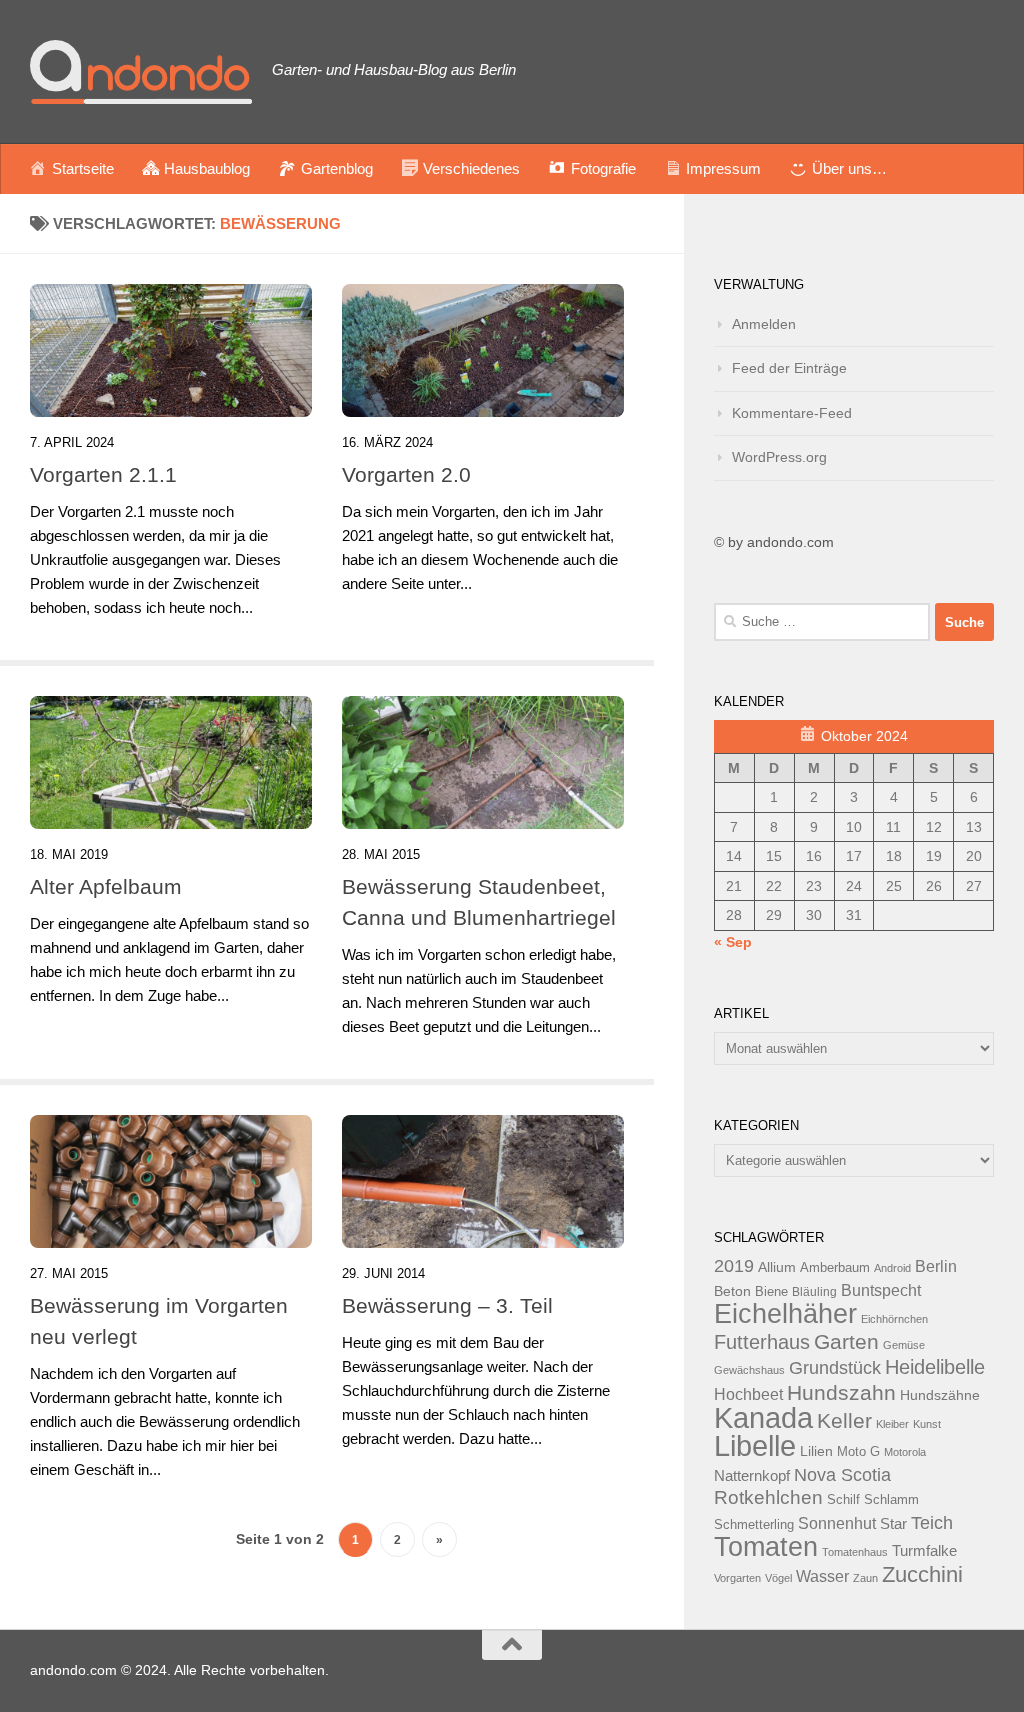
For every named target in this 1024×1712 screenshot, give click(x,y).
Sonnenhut (837, 1523)
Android (892, 1268)
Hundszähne (940, 1395)
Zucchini (922, 1574)
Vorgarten (737, 1578)
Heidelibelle (935, 1367)
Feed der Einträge (789, 368)
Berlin (936, 1266)
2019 (734, 1266)
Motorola (905, 1452)
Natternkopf (752, 1475)
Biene (771, 1292)
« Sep (733, 942)
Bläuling (814, 1292)
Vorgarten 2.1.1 (103, 474)
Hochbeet (748, 1394)
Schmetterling (754, 1525)
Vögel (778, 1578)
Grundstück (835, 1368)
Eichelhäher (785, 1314)
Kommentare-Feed (792, 413)
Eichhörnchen (894, 1319)
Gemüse (904, 1345)
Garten (846, 1341)
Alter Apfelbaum (106, 886)
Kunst (927, 1424)
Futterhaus (762, 1342)
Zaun (865, 1578)
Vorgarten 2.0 (406, 474)
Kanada (763, 1418)
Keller (844, 1420)
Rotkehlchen (768, 1497)
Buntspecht (881, 1290)
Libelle (755, 1445)
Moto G (858, 1452)
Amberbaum (835, 1268)
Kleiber (892, 1424)
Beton (732, 1291)
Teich (932, 1523)
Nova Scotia (842, 1475)
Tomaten (766, 1547)
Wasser (822, 1576)
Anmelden (764, 324)
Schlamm (891, 1500)
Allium (777, 1267)
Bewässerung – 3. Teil (447, 1305)
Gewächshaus (749, 1370)
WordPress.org (779, 457)
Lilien (816, 1451)
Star (893, 1523)
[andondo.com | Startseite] (141, 72)
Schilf (843, 1500)
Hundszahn (841, 1393)
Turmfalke (924, 1550)
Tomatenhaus (855, 1552)
